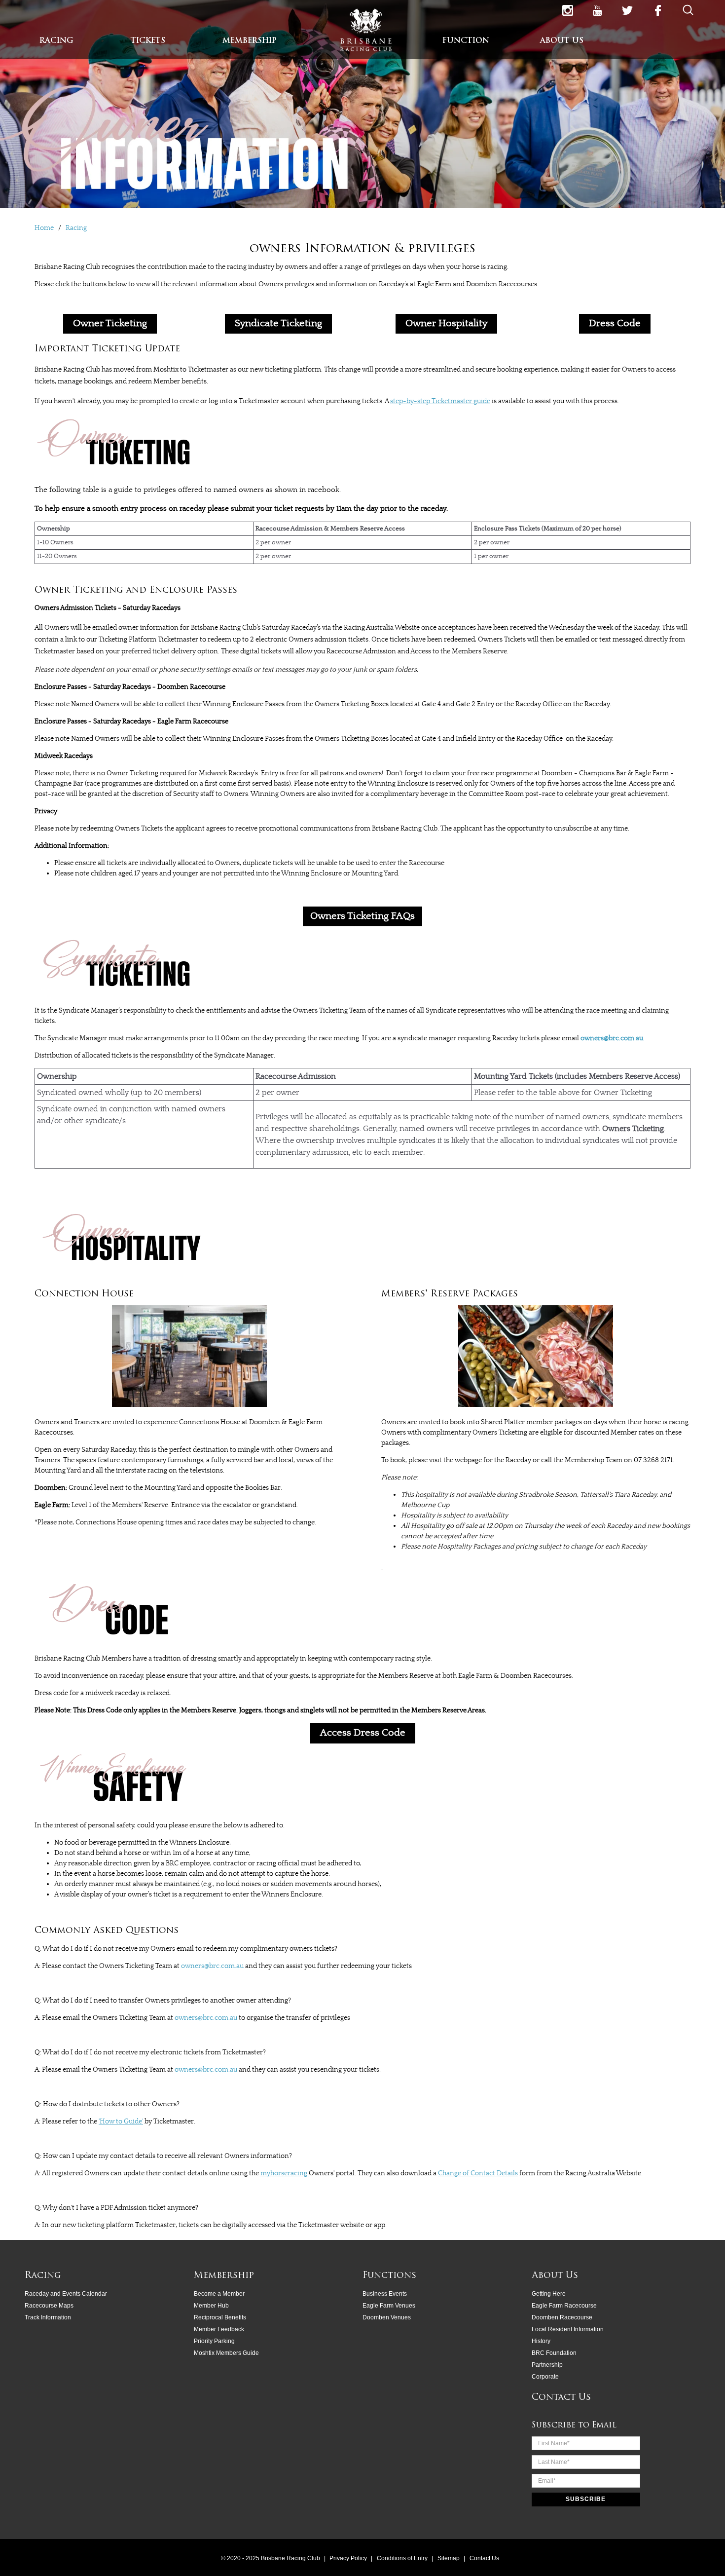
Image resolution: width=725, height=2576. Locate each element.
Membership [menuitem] (224, 2276)
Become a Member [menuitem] (219, 2294)
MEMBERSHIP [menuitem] (250, 41)
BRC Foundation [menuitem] (554, 2353)
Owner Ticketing (110, 323)
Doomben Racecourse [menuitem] (562, 2317)
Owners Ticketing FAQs (362, 916)
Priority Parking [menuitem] (214, 2341)
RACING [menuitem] (56, 41)
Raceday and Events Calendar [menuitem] (66, 2294)
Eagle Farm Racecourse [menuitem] (564, 2306)
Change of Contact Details (478, 2173)
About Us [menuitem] (555, 2276)
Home (45, 228)
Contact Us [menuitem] (484, 2558)
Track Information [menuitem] (48, 2317)
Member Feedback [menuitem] (219, 2329)
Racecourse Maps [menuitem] (49, 2306)
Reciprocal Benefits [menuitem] (220, 2317)
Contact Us (561, 2398)
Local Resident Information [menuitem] (568, 2329)
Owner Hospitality (446, 323)
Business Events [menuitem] (385, 2294)
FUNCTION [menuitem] (466, 41)
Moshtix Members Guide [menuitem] (226, 2353)
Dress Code (615, 323)
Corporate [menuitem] (545, 2377)
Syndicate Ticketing (278, 323)
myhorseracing (285, 2173)
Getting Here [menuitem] (549, 2294)
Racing (76, 228)
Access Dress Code (363, 1733)
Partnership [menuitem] (547, 2365)
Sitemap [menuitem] (449, 2558)
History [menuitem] (541, 2341)
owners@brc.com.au (612, 1038)
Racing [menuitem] (43, 2276)
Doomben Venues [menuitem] (387, 2317)
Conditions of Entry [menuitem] (403, 2558)
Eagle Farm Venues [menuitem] (389, 2306)
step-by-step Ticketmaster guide (440, 401)
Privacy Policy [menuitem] (349, 2558)
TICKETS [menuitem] (148, 41)
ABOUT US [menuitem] (562, 41)
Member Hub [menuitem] (211, 2306)
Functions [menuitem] (389, 2276)
